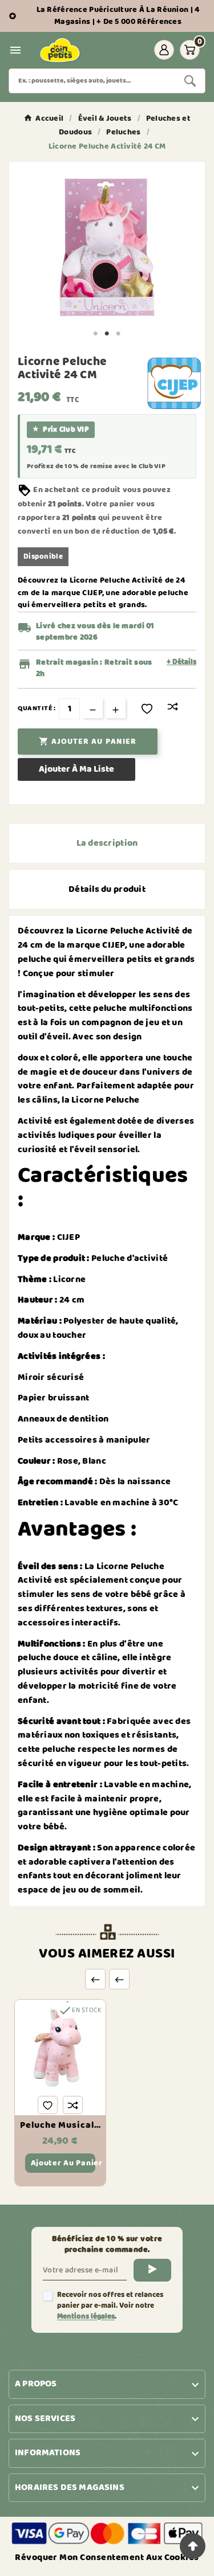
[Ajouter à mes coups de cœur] (147, 709)
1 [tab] (96, 334)
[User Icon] (164, 50)
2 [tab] (107, 334)
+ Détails (181, 662)
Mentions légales (86, 2317)
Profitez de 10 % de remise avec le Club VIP (96, 466)
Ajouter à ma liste (76, 769)
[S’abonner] (152, 2270)
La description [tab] (107, 843)
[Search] (190, 81)
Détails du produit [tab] (107, 889)
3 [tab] (119, 334)
